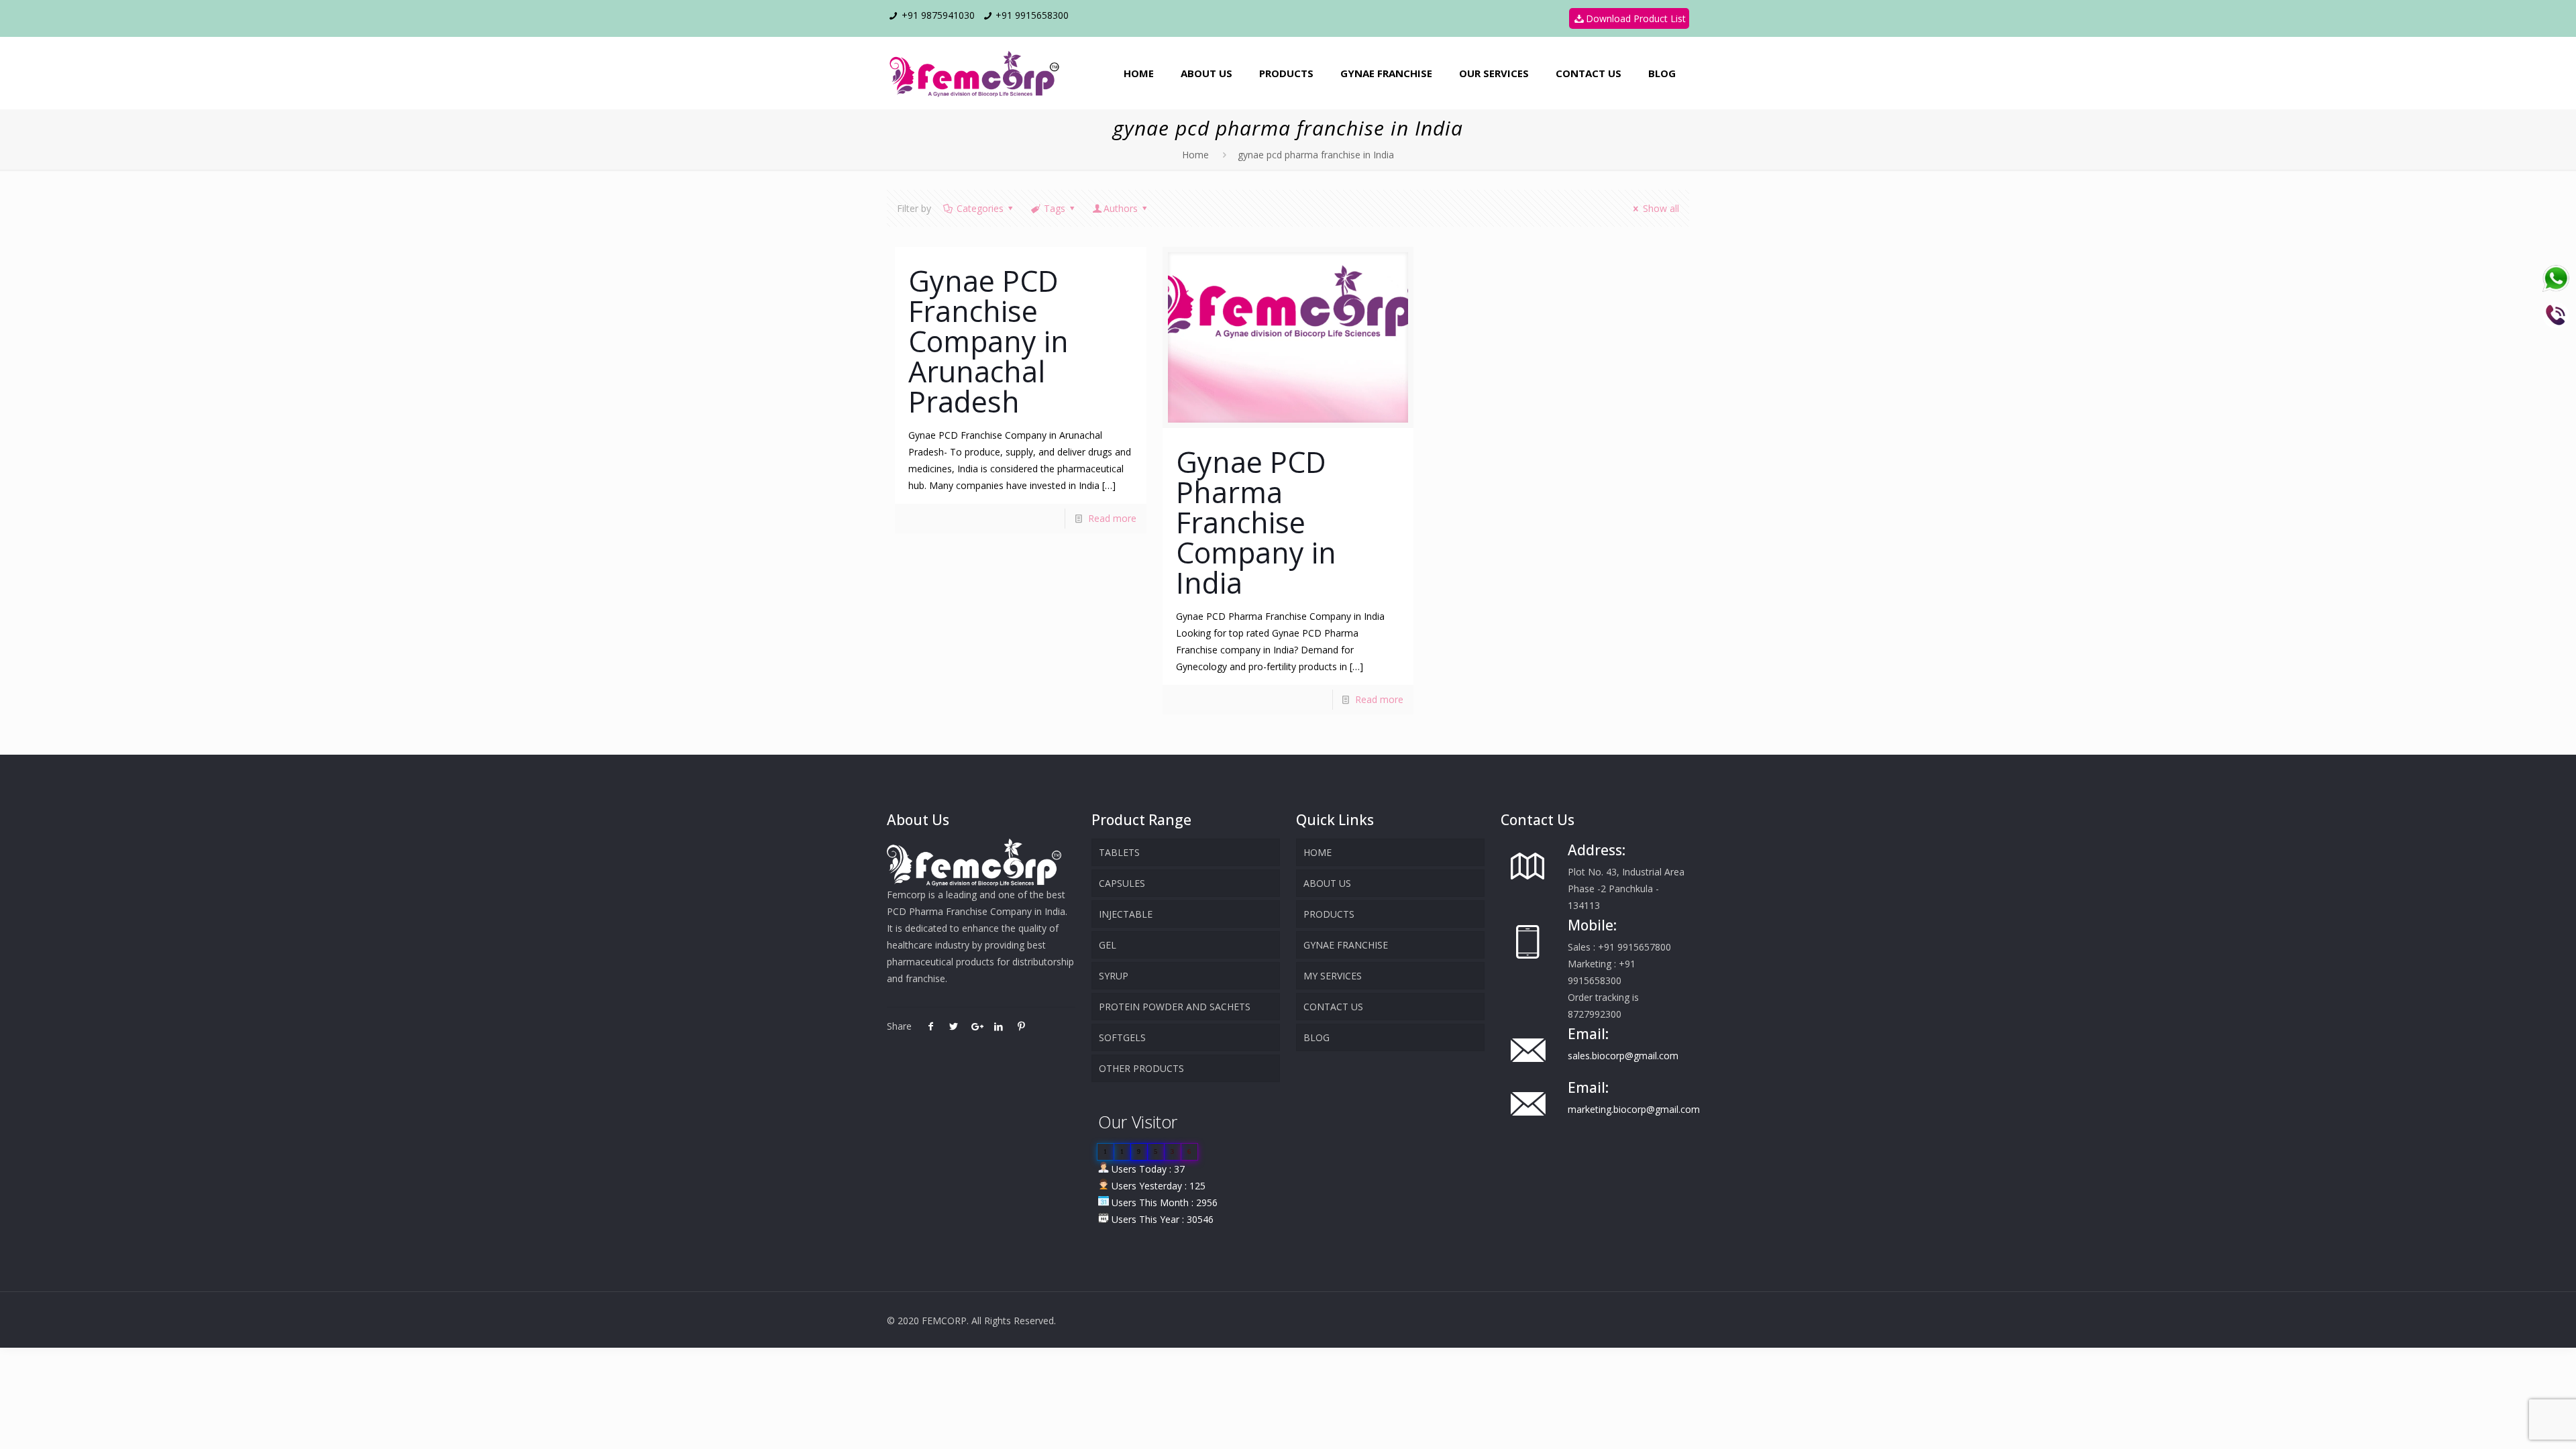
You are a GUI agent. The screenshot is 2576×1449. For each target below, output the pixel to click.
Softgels (1122, 1037)
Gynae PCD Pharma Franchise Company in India (1256, 522)
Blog (1317, 1037)
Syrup (1114, 976)
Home (1195, 155)
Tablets (1119, 852)
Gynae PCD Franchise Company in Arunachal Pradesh (988, 341)
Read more (1112, 518)
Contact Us (1333, 1007)
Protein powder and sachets (1175, 1007)
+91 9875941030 (938, 15)
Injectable (1126, 914)
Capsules (1122, 883)
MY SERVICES (1333, 976)
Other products (1141, 1068)
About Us (1327, 883)
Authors (1121, 208)
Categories (980, 208)
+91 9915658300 (1032, 15)
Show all (1661, 208)
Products (1329, 914)
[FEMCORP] (977, 73)
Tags (1055, 208)
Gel (1108, 945)
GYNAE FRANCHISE (1346, 945)
